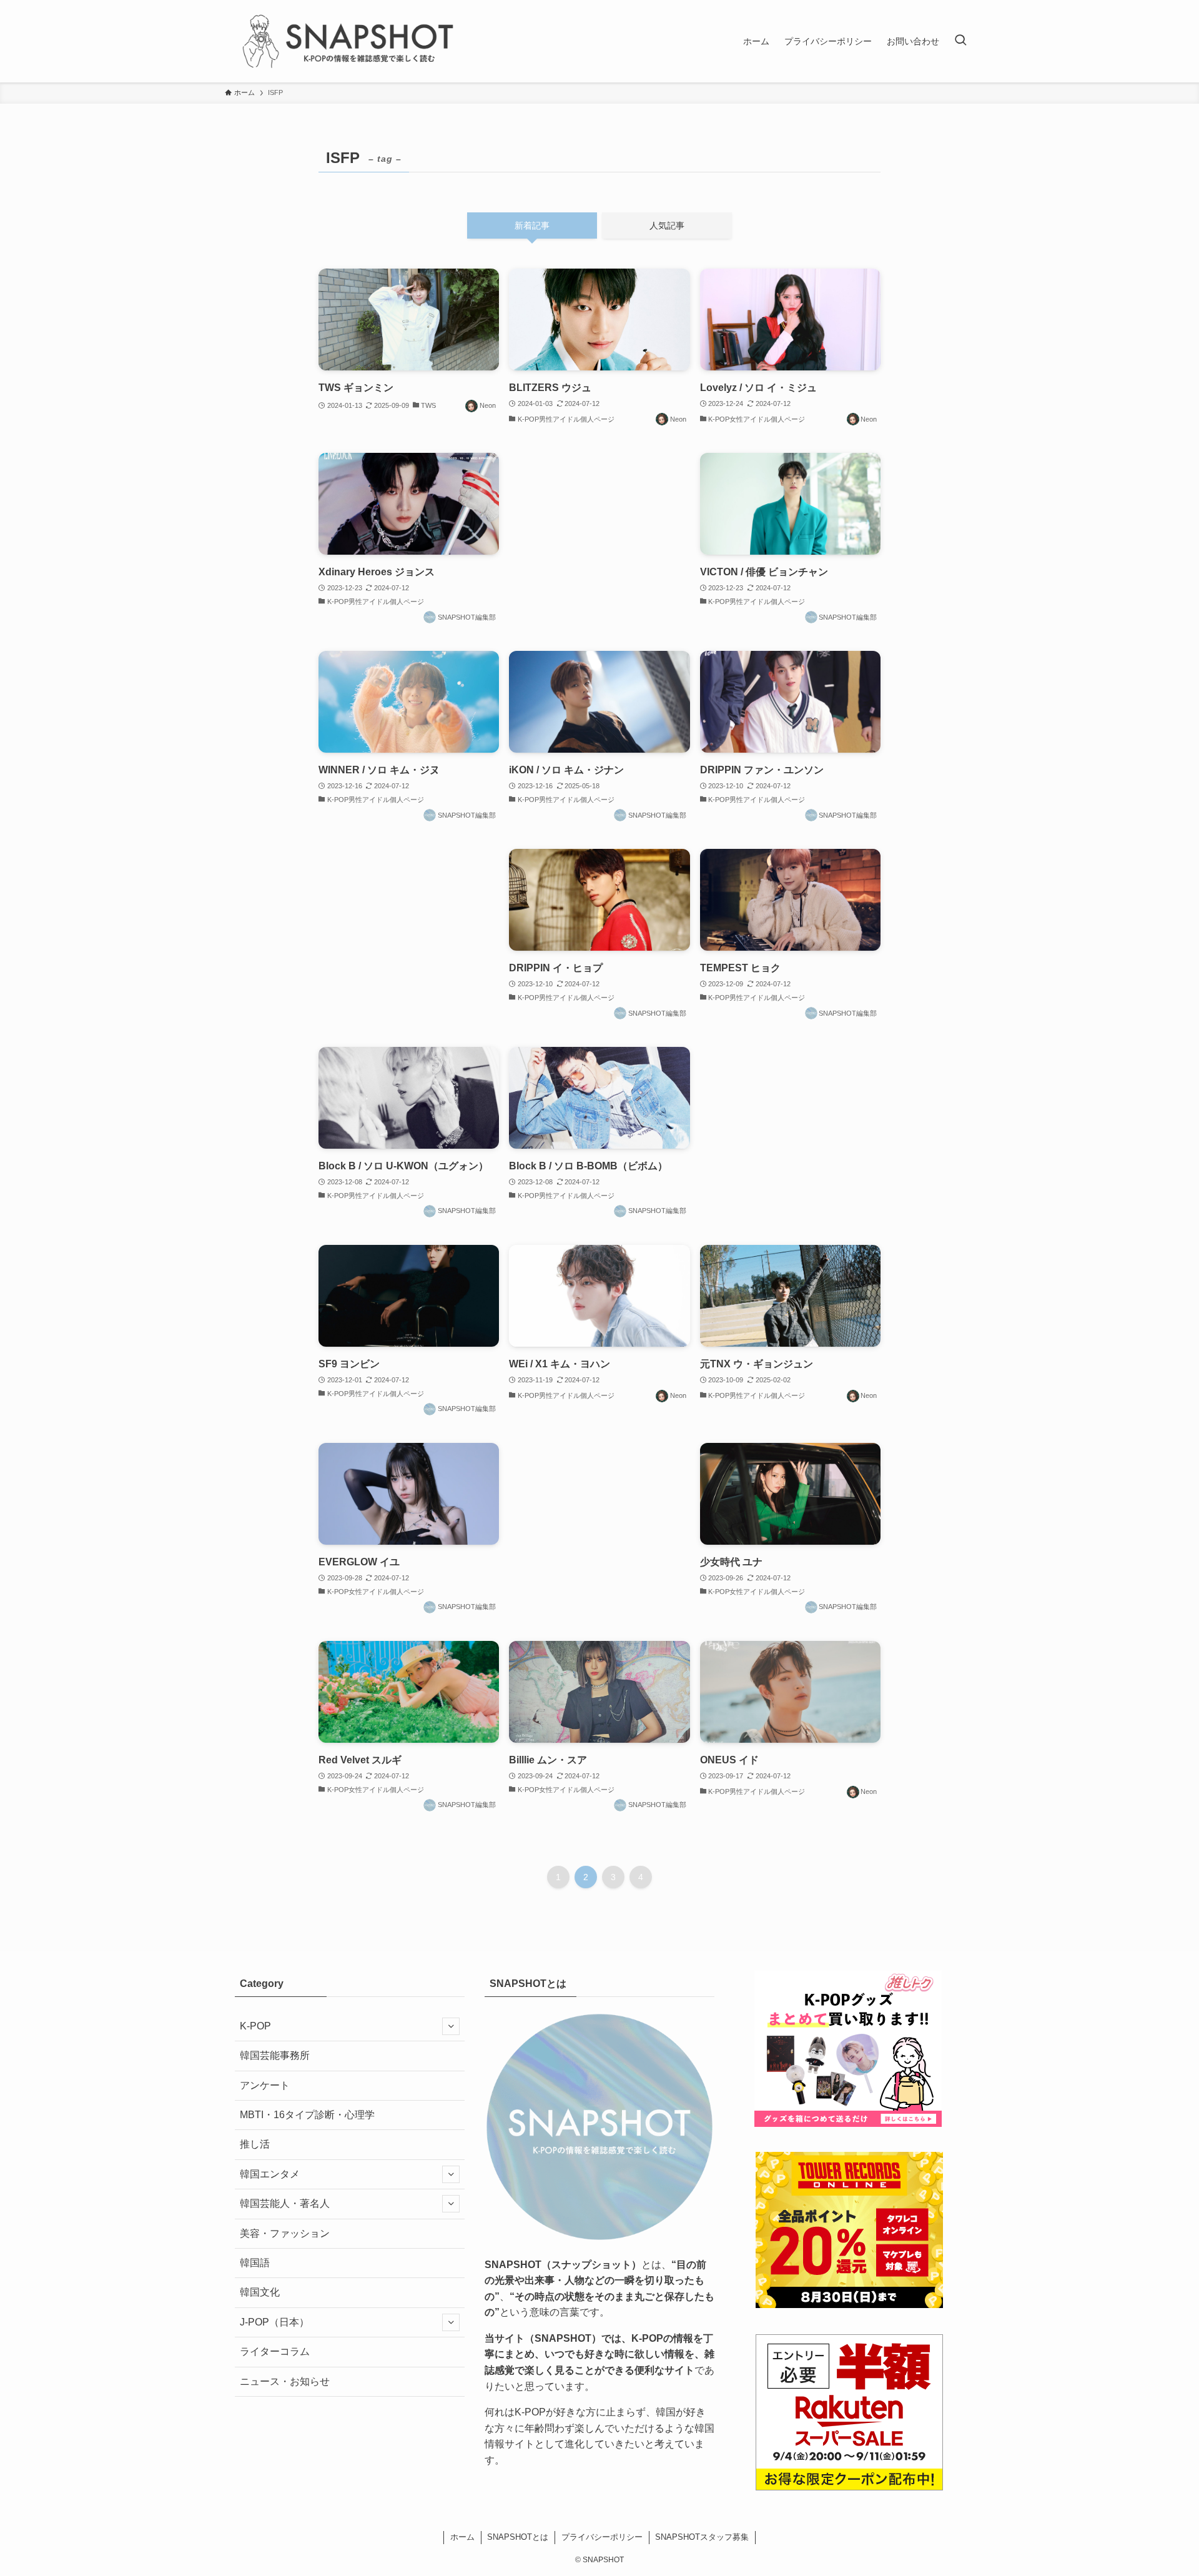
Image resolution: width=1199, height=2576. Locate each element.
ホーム (462, 2537)
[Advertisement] (599, 535)
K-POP (255, 2026)
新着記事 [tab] (532, 225)
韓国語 (255, 2263)
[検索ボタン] (960, 41)
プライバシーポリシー (602, 2537)
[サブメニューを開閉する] (451, 2026)
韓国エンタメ (270, 2174)
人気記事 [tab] (667, 225)
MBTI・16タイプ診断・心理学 (307, 2115)
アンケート (265, 2085)
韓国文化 (260, 2292)
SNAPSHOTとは (518, 2537)
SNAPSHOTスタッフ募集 (702, 2537)
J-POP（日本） (274, 2322)
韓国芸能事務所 (275, 2055)
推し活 (255, 2144)
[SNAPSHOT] (350, 41)
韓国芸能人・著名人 (285, 2203)
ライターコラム (275, 2351)
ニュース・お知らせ (285, 2381)
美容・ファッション (285, 2233)
